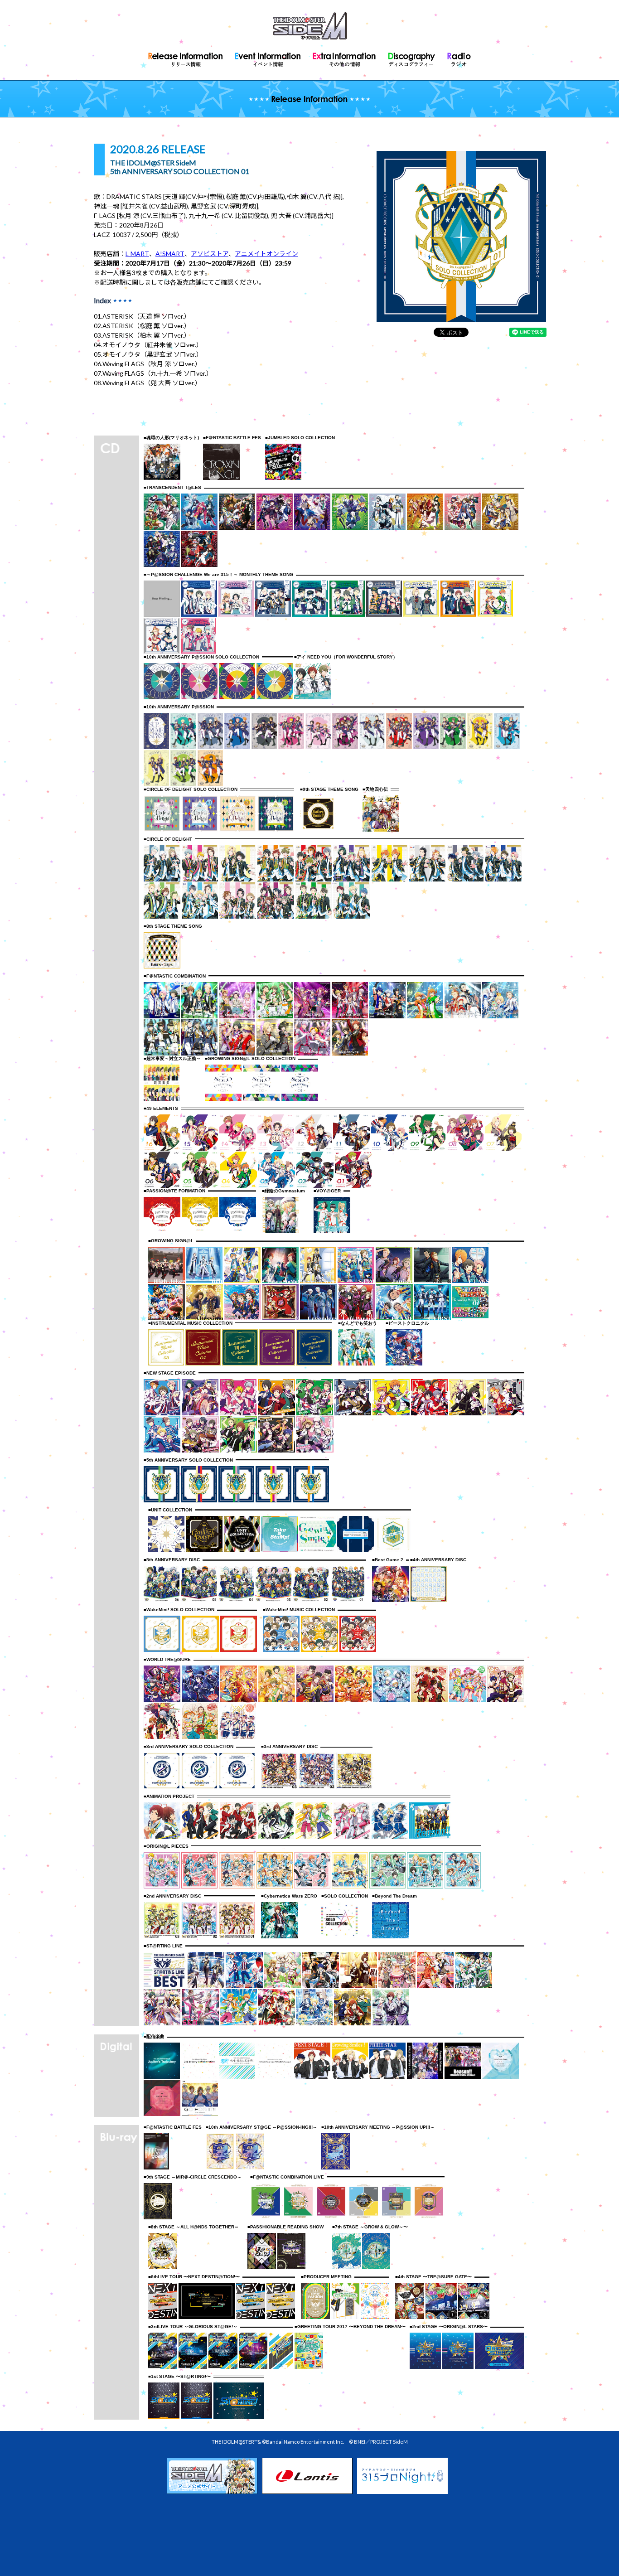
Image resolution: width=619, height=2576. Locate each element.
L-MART (137, 254)
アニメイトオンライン (266, 254)
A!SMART (170, 254)
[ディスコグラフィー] (412, 58)
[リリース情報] (186, 58)
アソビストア (210, 254)
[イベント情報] (268, 58)
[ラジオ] (459, 58)
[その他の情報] (344, 58)
